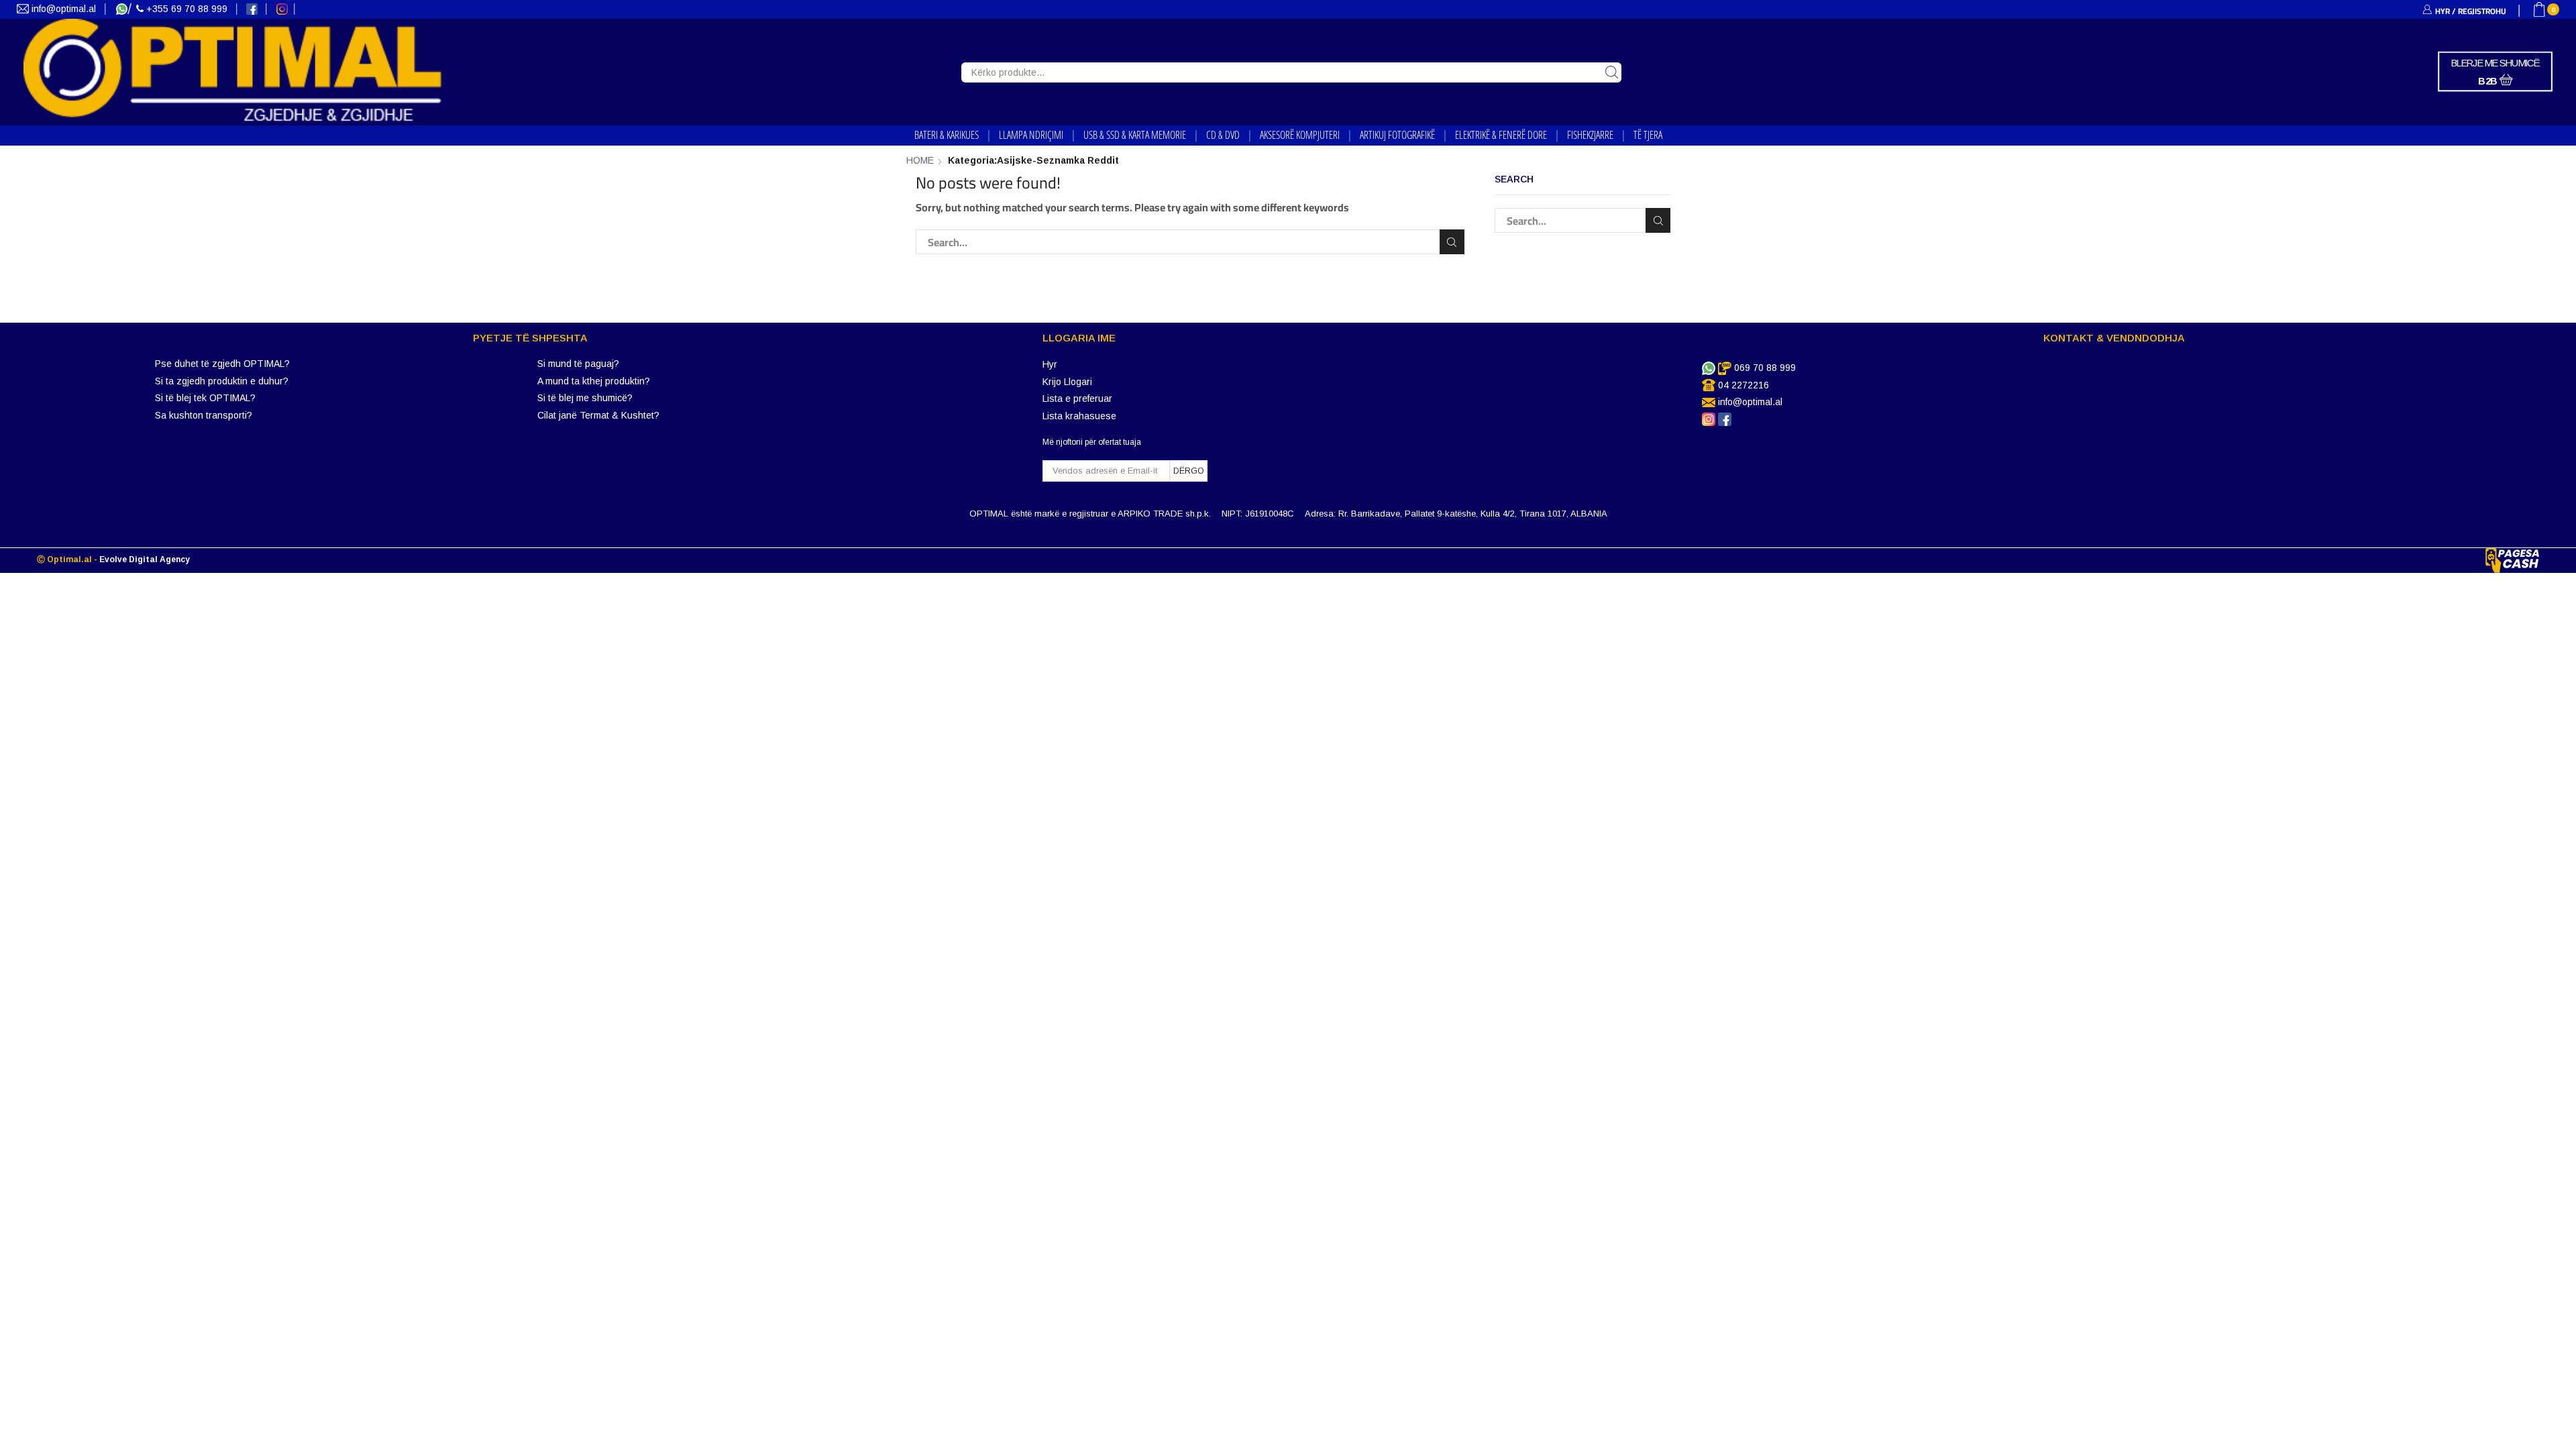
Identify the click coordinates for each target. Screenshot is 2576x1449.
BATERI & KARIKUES (947, 135)
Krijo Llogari (1067, 382)
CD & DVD (1223, 135)
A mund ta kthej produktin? (594, 381)
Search (1452, 242)
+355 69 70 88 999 (187, 9)
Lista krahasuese (1079, 416)
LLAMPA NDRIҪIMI (1031, 135)
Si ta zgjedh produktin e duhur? (222, 381)
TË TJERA (1648, 135)
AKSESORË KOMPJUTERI (1300, 135)
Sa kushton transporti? (204, 415)
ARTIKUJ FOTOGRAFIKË (1397, 135)
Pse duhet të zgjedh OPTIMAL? (222, 364)
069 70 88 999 (1765, 368)
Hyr (1050, 364)
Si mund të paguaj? (578, 364)
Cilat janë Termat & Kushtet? (598, 415)
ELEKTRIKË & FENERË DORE (1501, 135)
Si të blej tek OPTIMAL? (205, 398)
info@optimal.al (64, 9)
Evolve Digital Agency (145, 559)
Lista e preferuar (1077, 398)
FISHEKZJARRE (1590, 135)
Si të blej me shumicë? (585, 398)
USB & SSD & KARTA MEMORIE (1135, 135)
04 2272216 (1743, 385)
